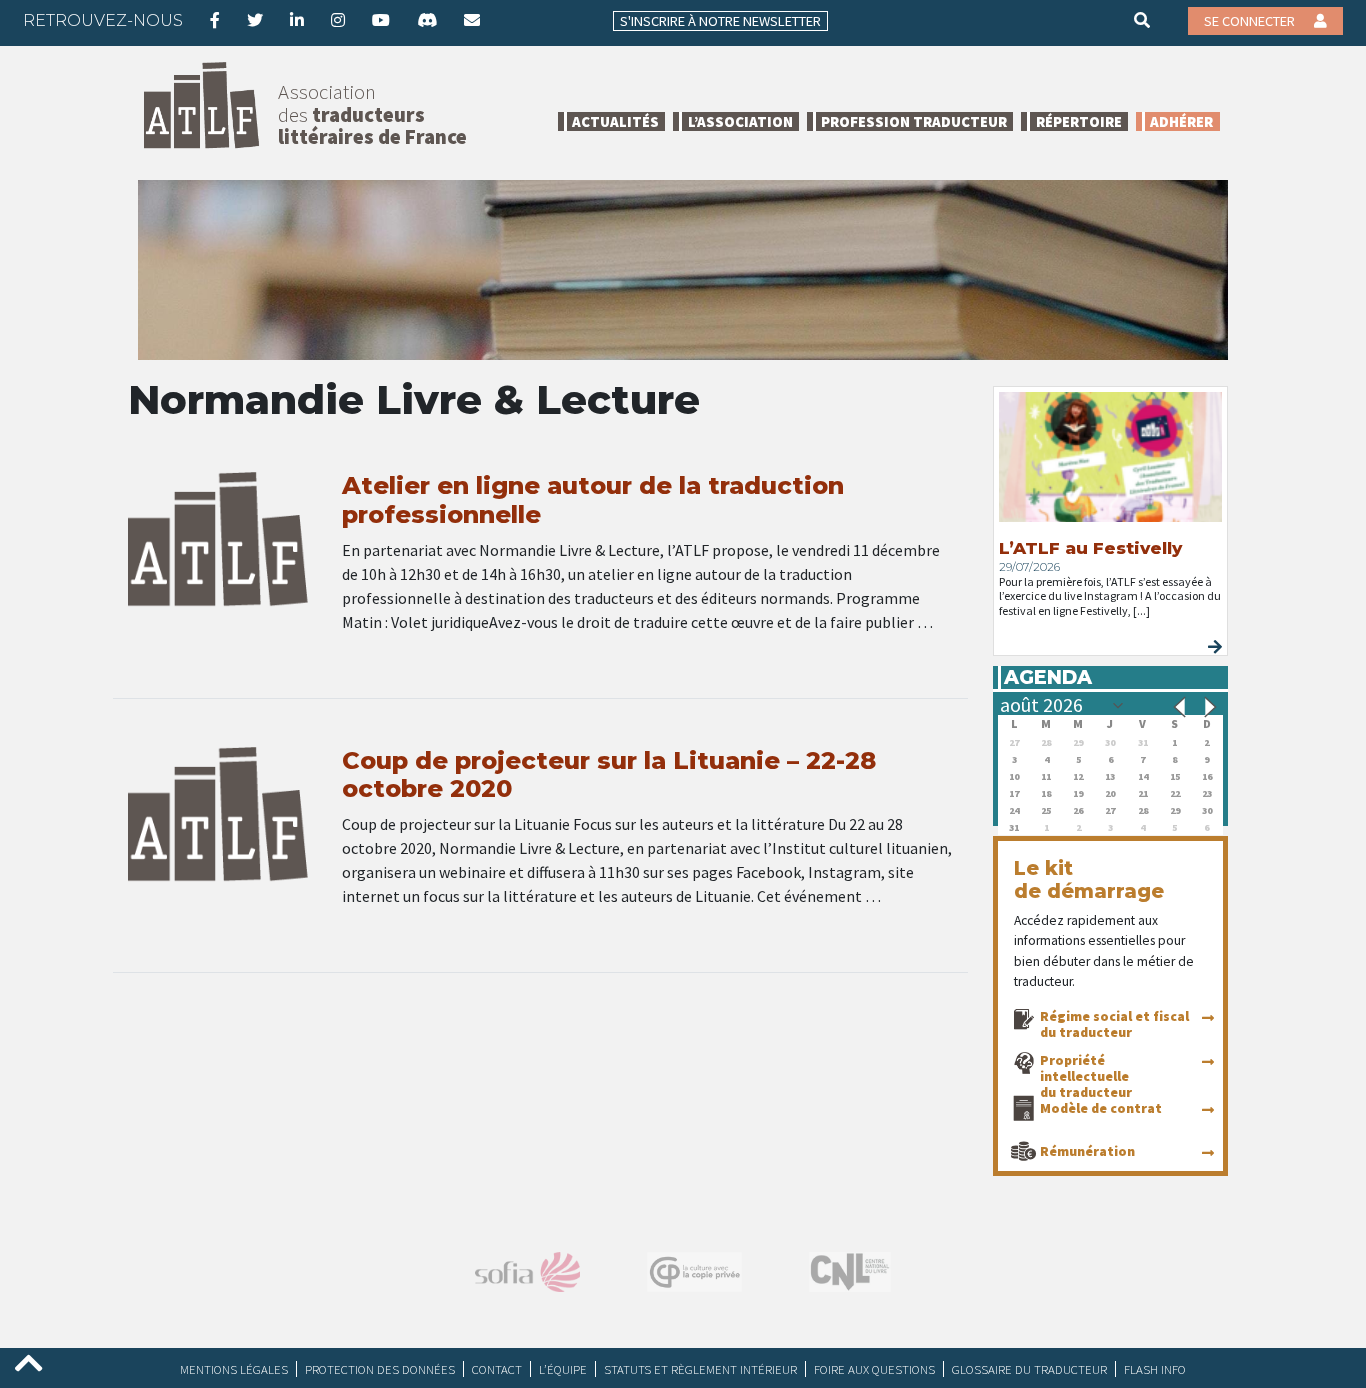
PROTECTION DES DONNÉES (380, 1369)
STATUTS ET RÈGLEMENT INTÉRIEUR (700, 1369)
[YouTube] (381, 20)
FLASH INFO (1155, 1369)
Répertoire (1079, 121)
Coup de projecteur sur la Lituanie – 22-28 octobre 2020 (609, 775)
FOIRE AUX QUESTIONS (874, 1369)
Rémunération (1087, 1151)
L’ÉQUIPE (563, 1369)
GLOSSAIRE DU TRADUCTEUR (1029, 1369)
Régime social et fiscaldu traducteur (1114, 1024)
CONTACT (497, 1369)
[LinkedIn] (297, 20)
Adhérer (1181, 121)
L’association (740, 121)
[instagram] (338, 20)
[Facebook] (215, 20)
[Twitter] (255, 20)
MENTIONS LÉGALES (234, 1369)
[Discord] (427, 20)
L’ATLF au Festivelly (1090, 548)
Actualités (615, 121)
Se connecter (1251, 21)
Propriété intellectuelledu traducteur (1086, 1076)
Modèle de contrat (1101, 1108)
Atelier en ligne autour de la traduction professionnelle (593, 500)
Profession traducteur (914, 121)
